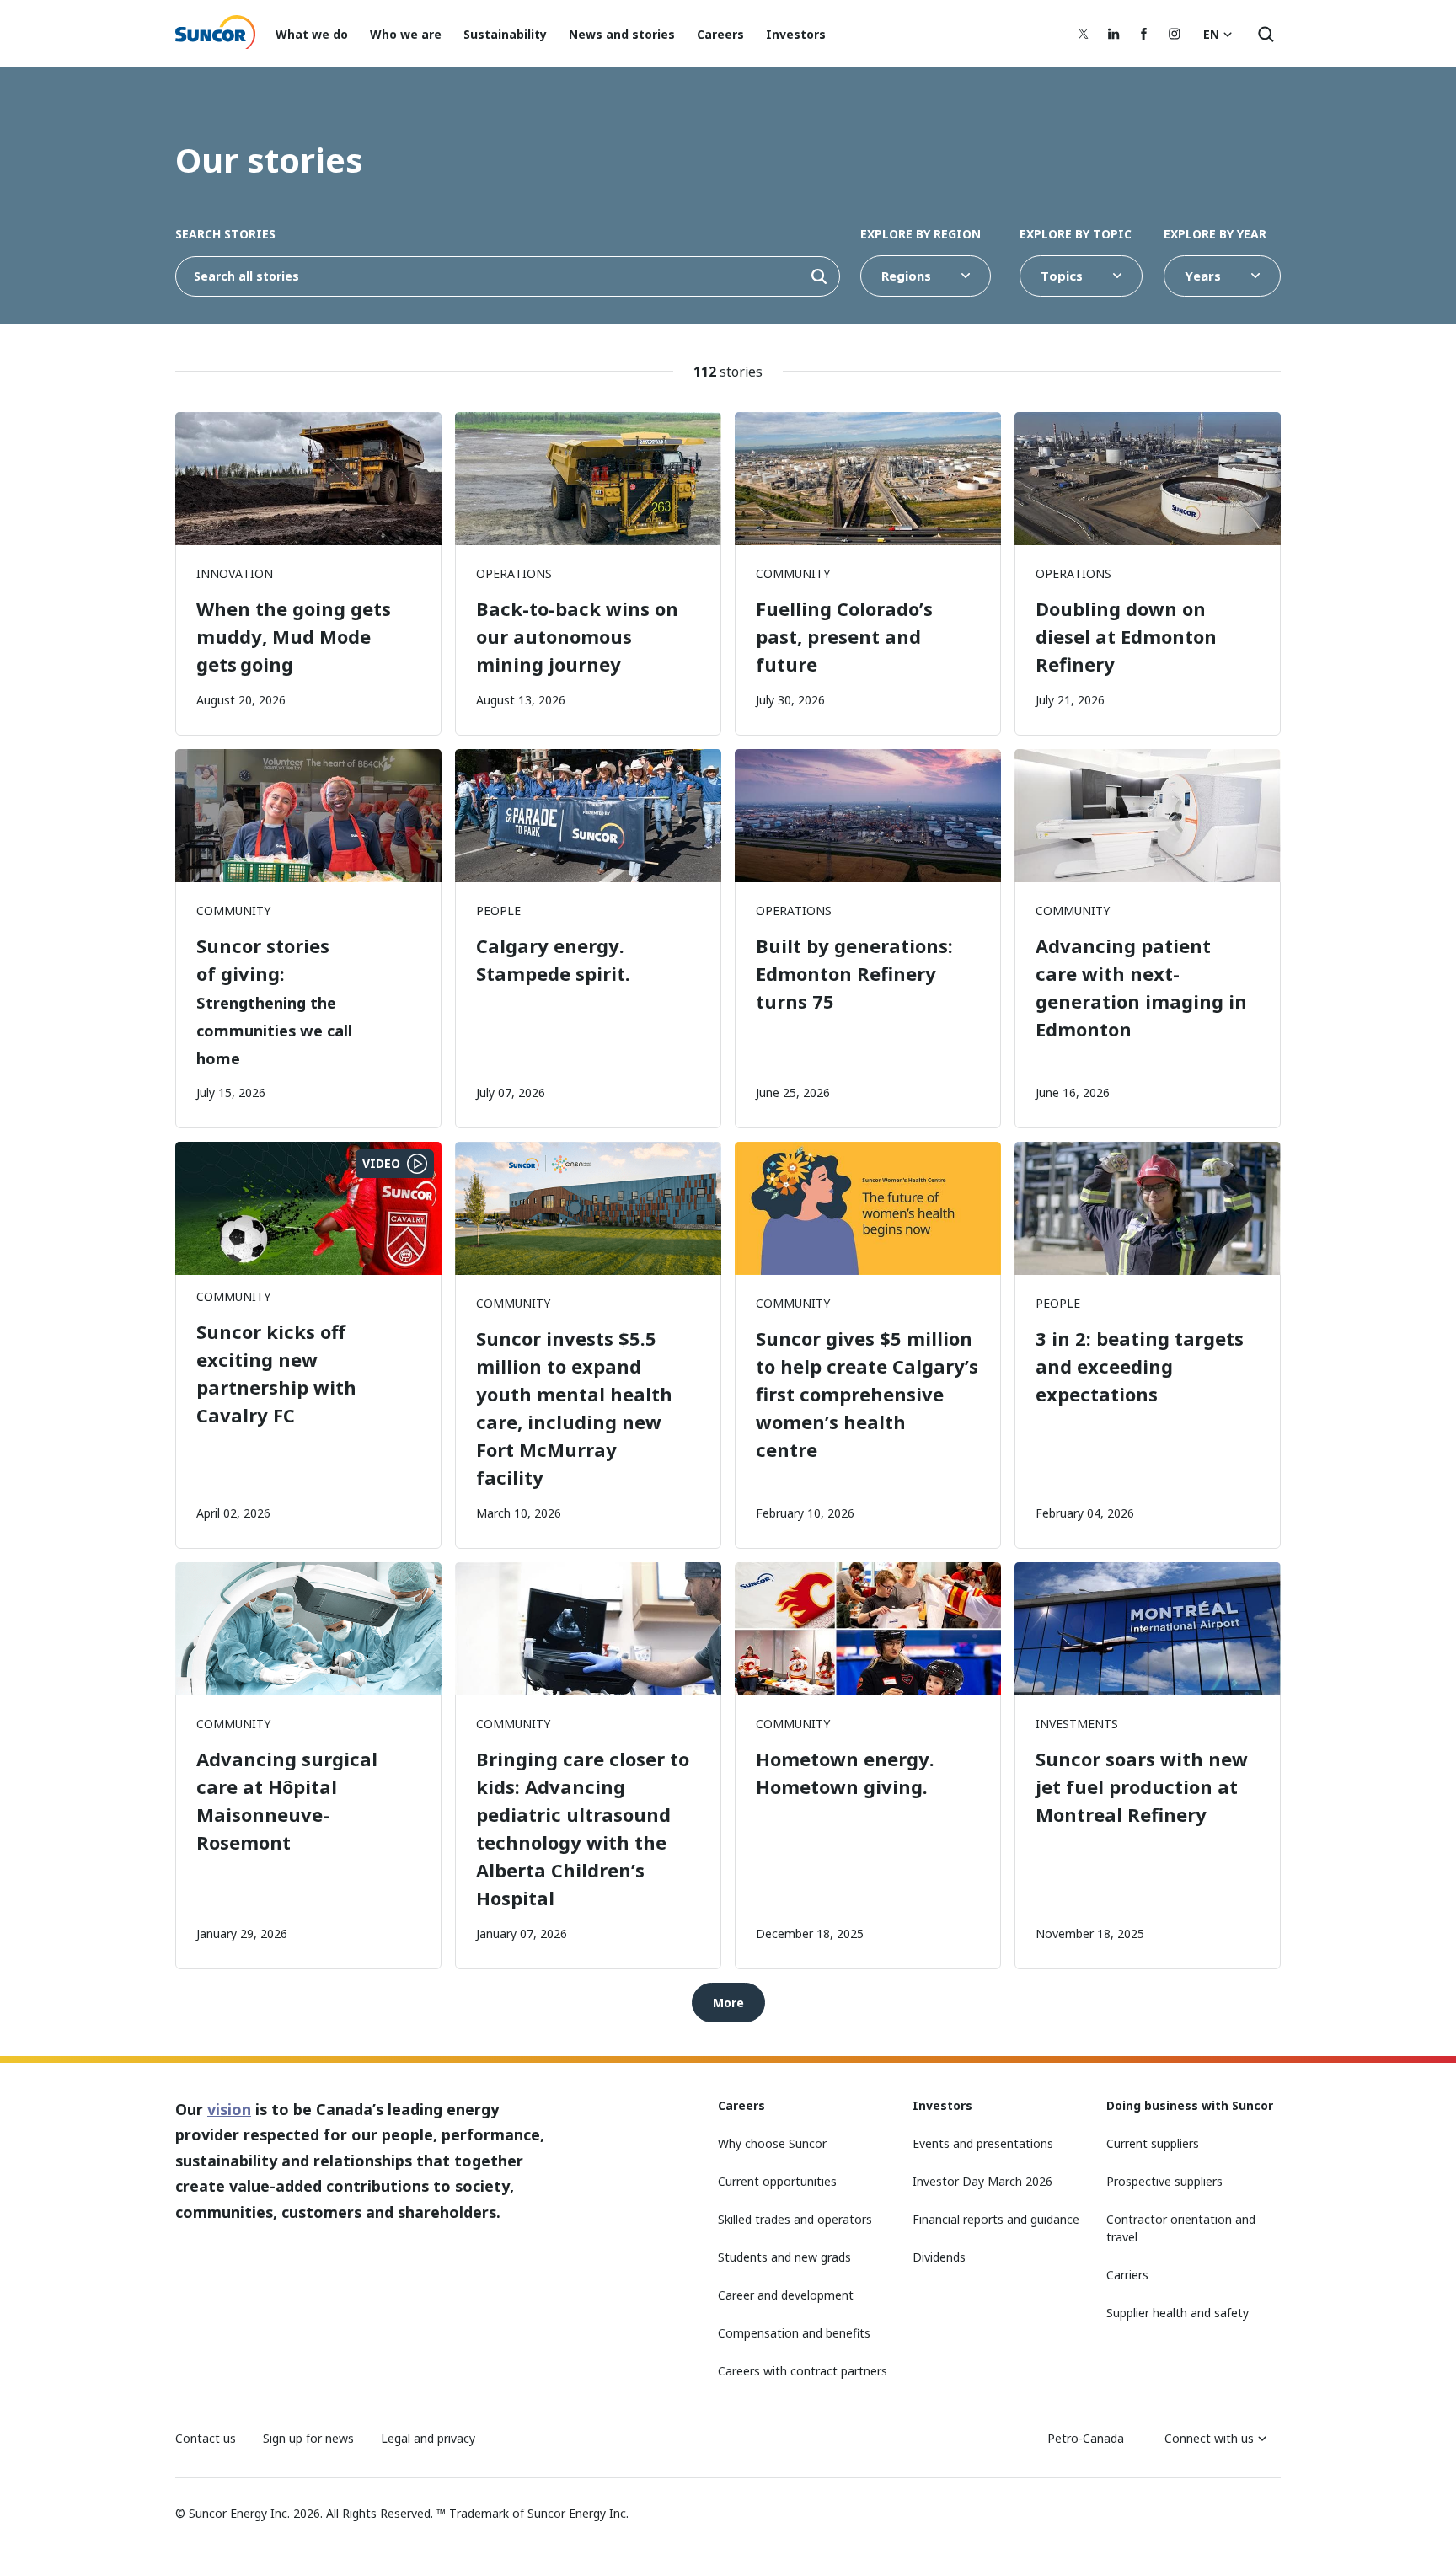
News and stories (622, 34)
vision (229, 2109)
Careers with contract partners (803, 2371)
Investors (796, 34)
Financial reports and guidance (996, 2219)
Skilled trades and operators (795, 2219)
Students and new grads (784, 2257)
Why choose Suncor (772, 2143)
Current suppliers (1153, 2143)
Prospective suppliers (1164, 2181)
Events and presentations (983, 2143)
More (728, 2003)
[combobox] (508, 276)
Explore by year (1215, 234)
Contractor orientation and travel (1181, 2228)
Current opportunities (777, 2181)
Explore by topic (1076, 234)
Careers (720, 34)
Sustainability (505, 34)
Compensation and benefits (794, 2333)
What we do (312, 34)
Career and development (786, 2295)
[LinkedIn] (1114, 34)
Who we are (406, 34)
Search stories (225, 234)
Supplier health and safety (1178, 2313)
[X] (1084, 34)
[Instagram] (1175, 34)
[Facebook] (1144, 34)
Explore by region (921, 234)
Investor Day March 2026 (982, 2181)
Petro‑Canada (1086, 2438)
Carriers (1127, 2275)
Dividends (939, 2257)
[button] (819, 276)
